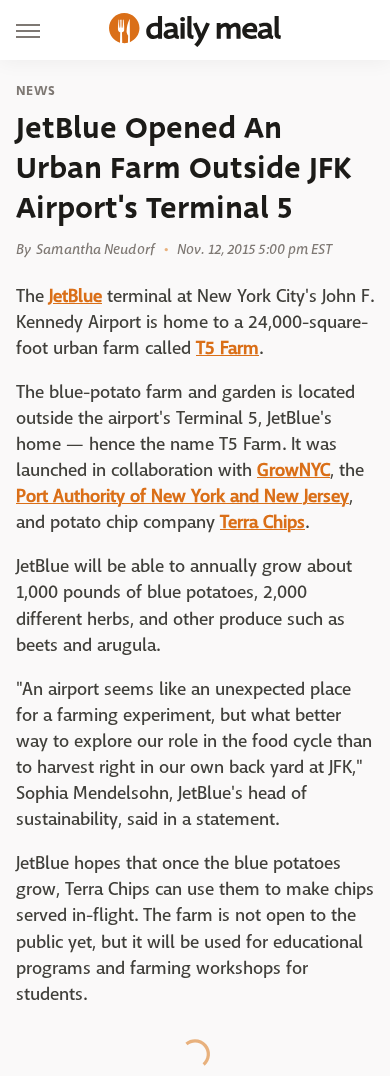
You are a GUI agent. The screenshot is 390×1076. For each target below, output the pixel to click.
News (35, 91)
